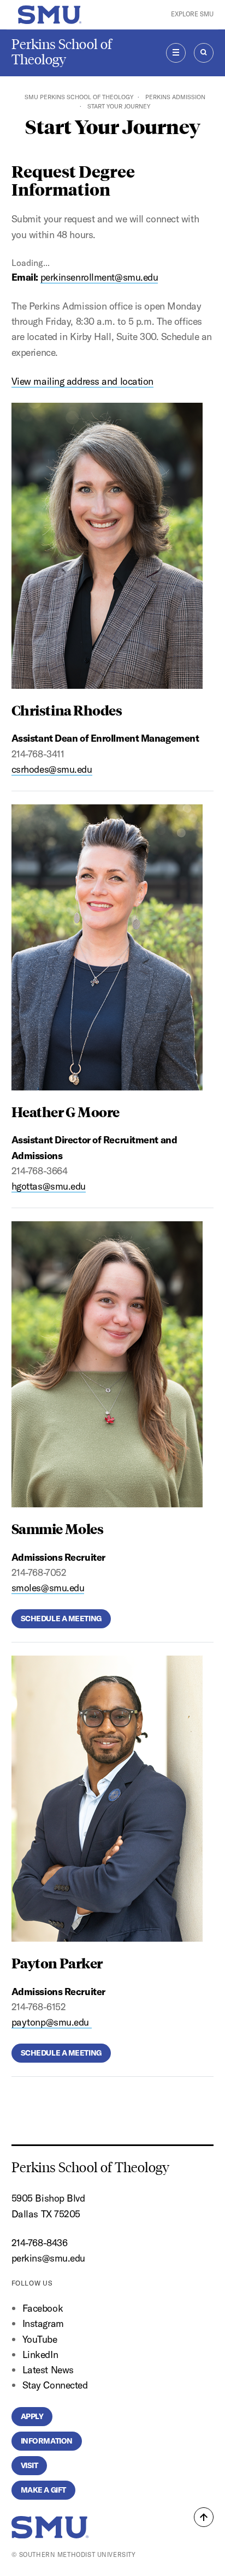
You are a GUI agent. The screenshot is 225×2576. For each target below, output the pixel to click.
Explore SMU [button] (192, 14)
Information (47, 2441)
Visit (29, 2465)
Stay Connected (55, 2385)
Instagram (43, 2323)
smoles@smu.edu (48, 1588)
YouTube (40, 2339)
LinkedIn (40, 2354)
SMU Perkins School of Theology (79, 97)
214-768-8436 (40, 2243)
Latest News (48, 2370)
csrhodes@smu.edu (52, 769)
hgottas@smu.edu (49, 1186)
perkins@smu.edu (48, 2258)
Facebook (43, 2308)
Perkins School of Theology (62, 52)
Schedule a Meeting (61, 1619)
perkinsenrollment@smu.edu (99, 277)
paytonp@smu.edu (52, 2022)
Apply (32, 2416)
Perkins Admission (175, 97)
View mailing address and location (82, 381)
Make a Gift (43, 2490)
